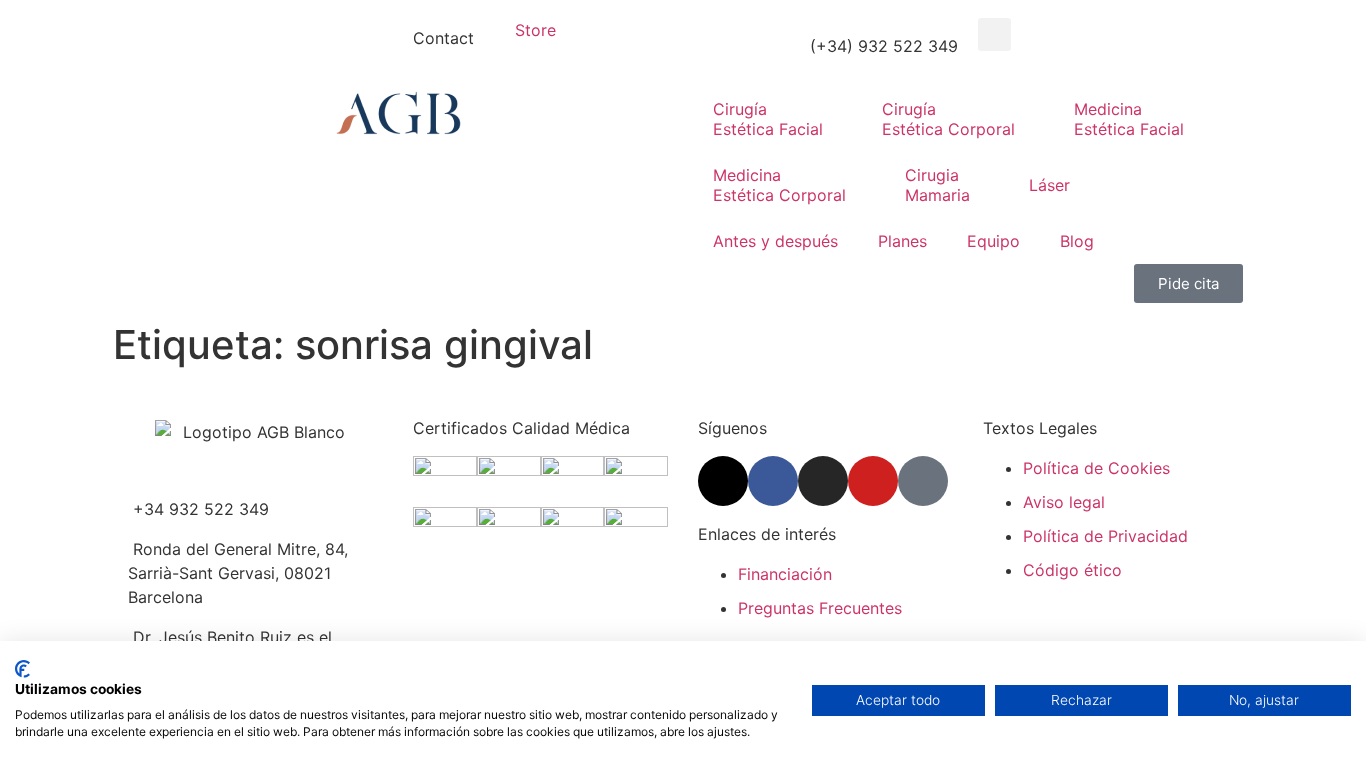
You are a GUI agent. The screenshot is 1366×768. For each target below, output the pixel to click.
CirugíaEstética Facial (768, 119)
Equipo (993, 241)
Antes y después (775, 241)
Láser (1049, 185)
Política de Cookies (1096, 468)
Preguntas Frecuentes (820, 608)
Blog (1077, 241)
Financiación (785, 574)
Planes (902, 241)
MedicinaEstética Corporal (779, 185)
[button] (994, 34)
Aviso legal (1064, 502)
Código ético (1072, 570)
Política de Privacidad (1105, 536)
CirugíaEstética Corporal (948, 119)
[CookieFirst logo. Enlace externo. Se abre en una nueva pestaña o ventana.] (22, 669)
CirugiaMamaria (937, 185)
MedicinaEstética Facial (1129, 119)
